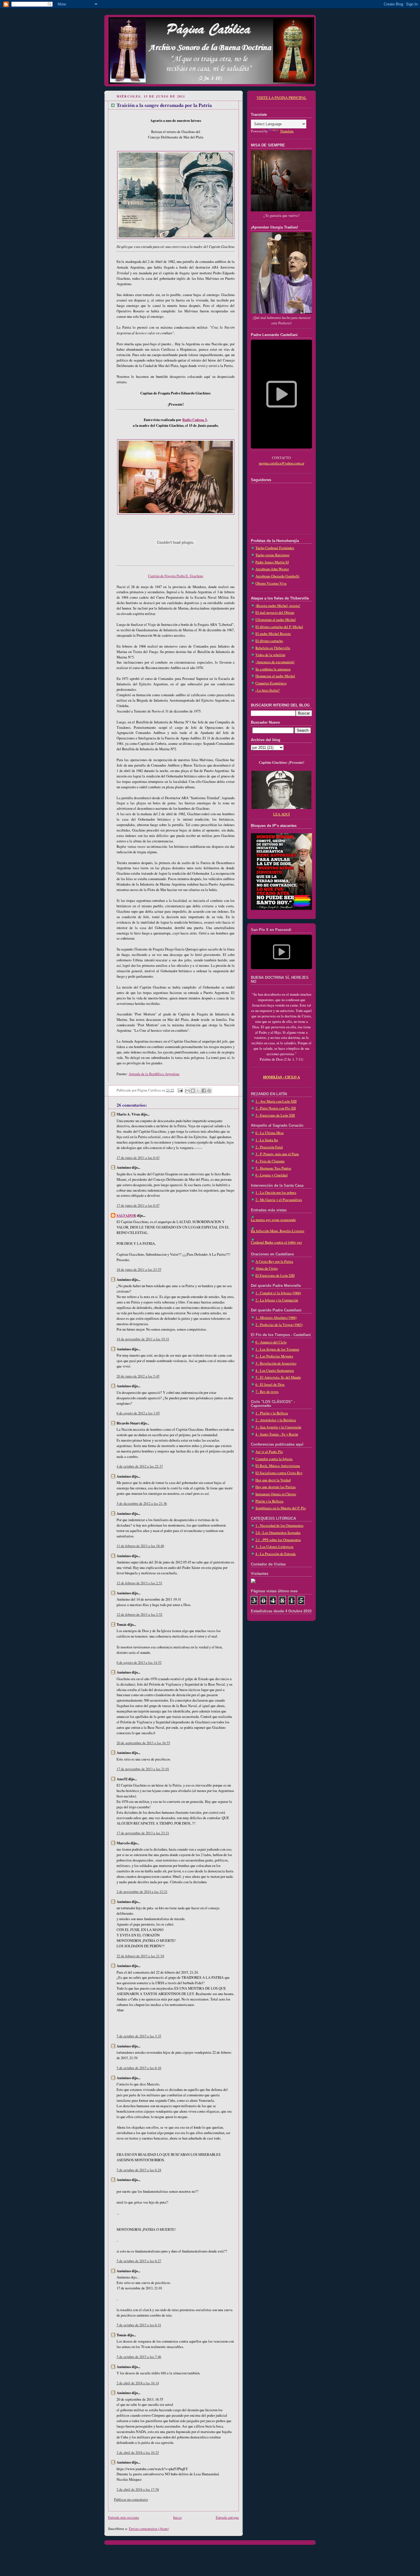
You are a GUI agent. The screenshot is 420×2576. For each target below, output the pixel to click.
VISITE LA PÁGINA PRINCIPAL (282, 98)
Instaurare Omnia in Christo (276, 1494)
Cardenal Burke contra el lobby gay (276, 1242)
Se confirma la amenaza (273, 669)
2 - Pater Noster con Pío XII (276, 1108)
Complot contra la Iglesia (274, 1459)
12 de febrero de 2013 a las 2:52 (139, 1615)
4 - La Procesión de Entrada (276, 1554)
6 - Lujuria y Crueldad (271, 1175)
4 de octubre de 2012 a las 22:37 (140, 1466)
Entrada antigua (227, 2518)
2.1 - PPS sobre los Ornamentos (278, 1540)
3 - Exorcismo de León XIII (275, 1115)
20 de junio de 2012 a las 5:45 (138, 1376)
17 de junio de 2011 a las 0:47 (138, 1205)
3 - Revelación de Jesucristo (276, 1363)
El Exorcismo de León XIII (275, 1276)
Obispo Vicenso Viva (271, 583)
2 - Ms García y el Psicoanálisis (279, 1200)
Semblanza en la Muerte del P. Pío (281, 1508)
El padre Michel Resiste (273, 634)
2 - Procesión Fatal (269, 1147)
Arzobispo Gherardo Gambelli (277, 576)
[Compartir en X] (198, 1091)
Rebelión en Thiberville (273, 648)
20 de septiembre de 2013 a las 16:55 (143, 1743)
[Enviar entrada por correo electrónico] (180, 1090)
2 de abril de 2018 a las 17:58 (138, 2489)
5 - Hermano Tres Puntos (273, 1168)
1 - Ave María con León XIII (276, 1101)
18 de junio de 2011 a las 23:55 (139, 1270)
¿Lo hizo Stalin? (268, 690)
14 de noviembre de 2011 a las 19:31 (143, 1339)
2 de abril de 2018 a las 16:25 (138, 2453)
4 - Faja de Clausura (270, 1161)
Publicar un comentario (131, 2499)
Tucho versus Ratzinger (272, 555)
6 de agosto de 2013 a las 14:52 (139, 1663)
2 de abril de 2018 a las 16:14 (138, 2383)
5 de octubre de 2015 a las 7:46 (139, 2357)
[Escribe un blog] (193, 1091)
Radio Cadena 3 (194, 420)
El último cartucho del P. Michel (279, 627)
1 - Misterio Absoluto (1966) (276, 1318)
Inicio (177, 2518)
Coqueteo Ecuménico (271, 683)
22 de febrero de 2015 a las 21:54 (140, 1956)
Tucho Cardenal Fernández (275, 548)
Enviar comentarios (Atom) (149, 2529)
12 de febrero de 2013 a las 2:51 (139, 1583)
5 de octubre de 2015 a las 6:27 (139, 2261)
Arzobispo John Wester (272, 569)
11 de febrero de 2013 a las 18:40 (140, 1546)
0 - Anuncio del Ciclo (271, 1342)
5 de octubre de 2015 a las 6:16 (139, 2068)
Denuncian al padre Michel (275, 676)
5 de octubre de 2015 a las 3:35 (139, 2036)
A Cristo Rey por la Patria (274, 1262)
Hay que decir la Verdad (273, 1480)
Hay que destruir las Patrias (276, 1487)
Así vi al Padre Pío (269, 1452)
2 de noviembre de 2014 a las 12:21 (142, 1892)
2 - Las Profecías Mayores (274, 1356)
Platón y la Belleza (269, 1501)
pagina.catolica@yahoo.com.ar (282, 463)
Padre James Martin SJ (272, 562)
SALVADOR (126, 1215)
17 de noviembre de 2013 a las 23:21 (143, 1833)
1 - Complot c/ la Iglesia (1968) (278, 1293)
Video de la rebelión (270, 655)
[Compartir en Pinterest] (209, 1091)
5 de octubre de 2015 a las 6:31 (139, 2325)
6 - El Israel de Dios (270, 1385)
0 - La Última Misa (270, 1133)
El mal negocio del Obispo (275, 613)
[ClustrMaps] (253, 1582)
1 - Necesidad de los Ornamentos (279, 1526)
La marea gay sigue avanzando (273, 1220)
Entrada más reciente (124, 2518)
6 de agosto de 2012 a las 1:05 (138, 1413)
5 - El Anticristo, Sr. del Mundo (278, 1377)
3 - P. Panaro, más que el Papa (277, 1154)
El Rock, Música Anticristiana (278, 1466)
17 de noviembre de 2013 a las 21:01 (143, 1769)
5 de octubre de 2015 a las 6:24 (139, 2170)
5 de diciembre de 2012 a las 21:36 (142, 1504)
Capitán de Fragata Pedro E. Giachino (176, 576)
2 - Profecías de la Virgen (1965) (279, 1325)
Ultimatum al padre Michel (276, 620)
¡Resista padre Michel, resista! (278, 606)
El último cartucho (269, 641)
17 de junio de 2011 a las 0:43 (138, 1158)
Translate (287, 131)
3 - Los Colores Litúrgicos (274, 1547)
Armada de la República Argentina (154, 1074)
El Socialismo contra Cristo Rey (279, 1473)
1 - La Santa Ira (267, 1140)
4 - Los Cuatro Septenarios (275, 1371)
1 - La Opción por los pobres (276, 1193)
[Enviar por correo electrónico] (187, 1091)
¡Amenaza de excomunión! (275, 662)
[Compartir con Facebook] (204, 1091)
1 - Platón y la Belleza (272, 1413)
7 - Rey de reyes (267, 1392)
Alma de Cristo (267, 1268)
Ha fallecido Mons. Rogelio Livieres (278, 1231)
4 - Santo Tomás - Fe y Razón (277, 1434)
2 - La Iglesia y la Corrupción (277, 1300)
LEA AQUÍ (281, 814)
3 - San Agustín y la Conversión (278, 1427)
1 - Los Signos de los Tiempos (277, 1349)
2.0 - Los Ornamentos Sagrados (278, 1533)
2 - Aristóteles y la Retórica (276, 1420)
